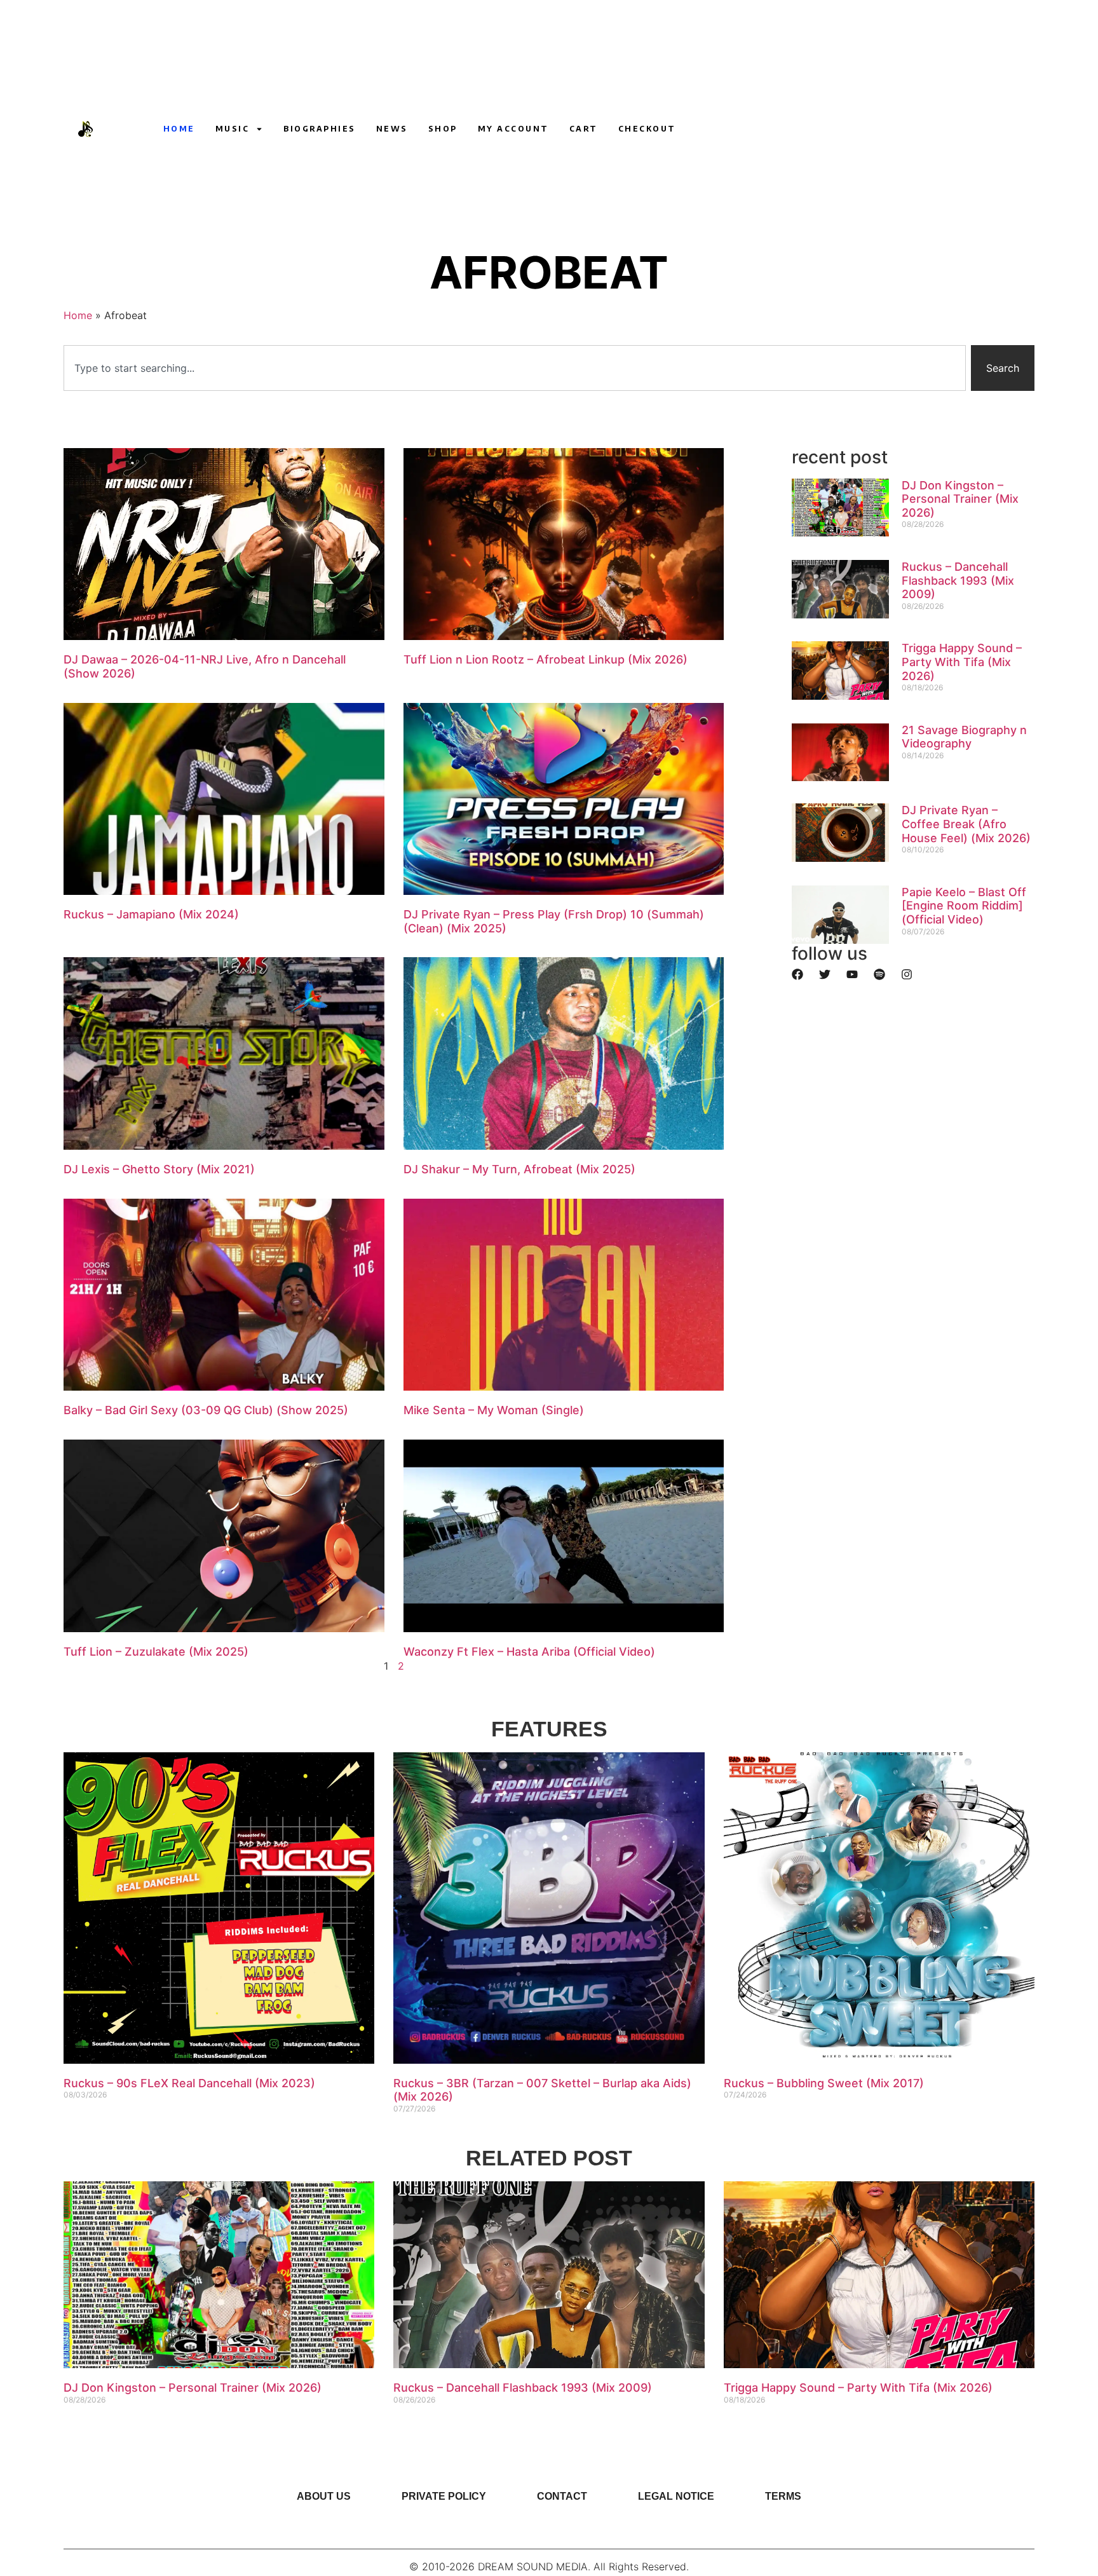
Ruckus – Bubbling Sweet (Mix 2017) (824, 2083)
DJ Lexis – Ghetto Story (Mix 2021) (159, 1169)
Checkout (647, 129)
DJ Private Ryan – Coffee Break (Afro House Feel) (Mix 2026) (966, 824)
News (392, 129)
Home (179, 129)
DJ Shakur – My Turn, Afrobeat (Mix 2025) (519, 1169)
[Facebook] (797, 974)
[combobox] (515, 368)
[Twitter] (825, 974)
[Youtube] (782, 129)
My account (513, 129)
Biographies (320, 129)
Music (233, 129)
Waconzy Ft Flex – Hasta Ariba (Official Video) (529, 1652)
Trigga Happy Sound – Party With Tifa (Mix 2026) (962, 662)
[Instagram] (805, 129)
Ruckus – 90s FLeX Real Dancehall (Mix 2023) (189, 2083)
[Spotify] (879, 974)
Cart (584, 129)
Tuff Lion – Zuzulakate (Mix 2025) (156, 1652)
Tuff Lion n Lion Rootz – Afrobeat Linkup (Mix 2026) (546, 659)
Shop (443, 129)
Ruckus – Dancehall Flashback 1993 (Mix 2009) (958, 580)
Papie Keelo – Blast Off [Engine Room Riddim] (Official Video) (964, 906)
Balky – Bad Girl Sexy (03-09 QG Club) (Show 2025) (206, 1410)
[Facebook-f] (829, 129)
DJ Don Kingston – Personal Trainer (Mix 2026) (960, 499)
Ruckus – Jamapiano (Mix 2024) (151, 914)
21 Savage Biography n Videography (964, 737)
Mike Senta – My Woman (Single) (494, 1410)
